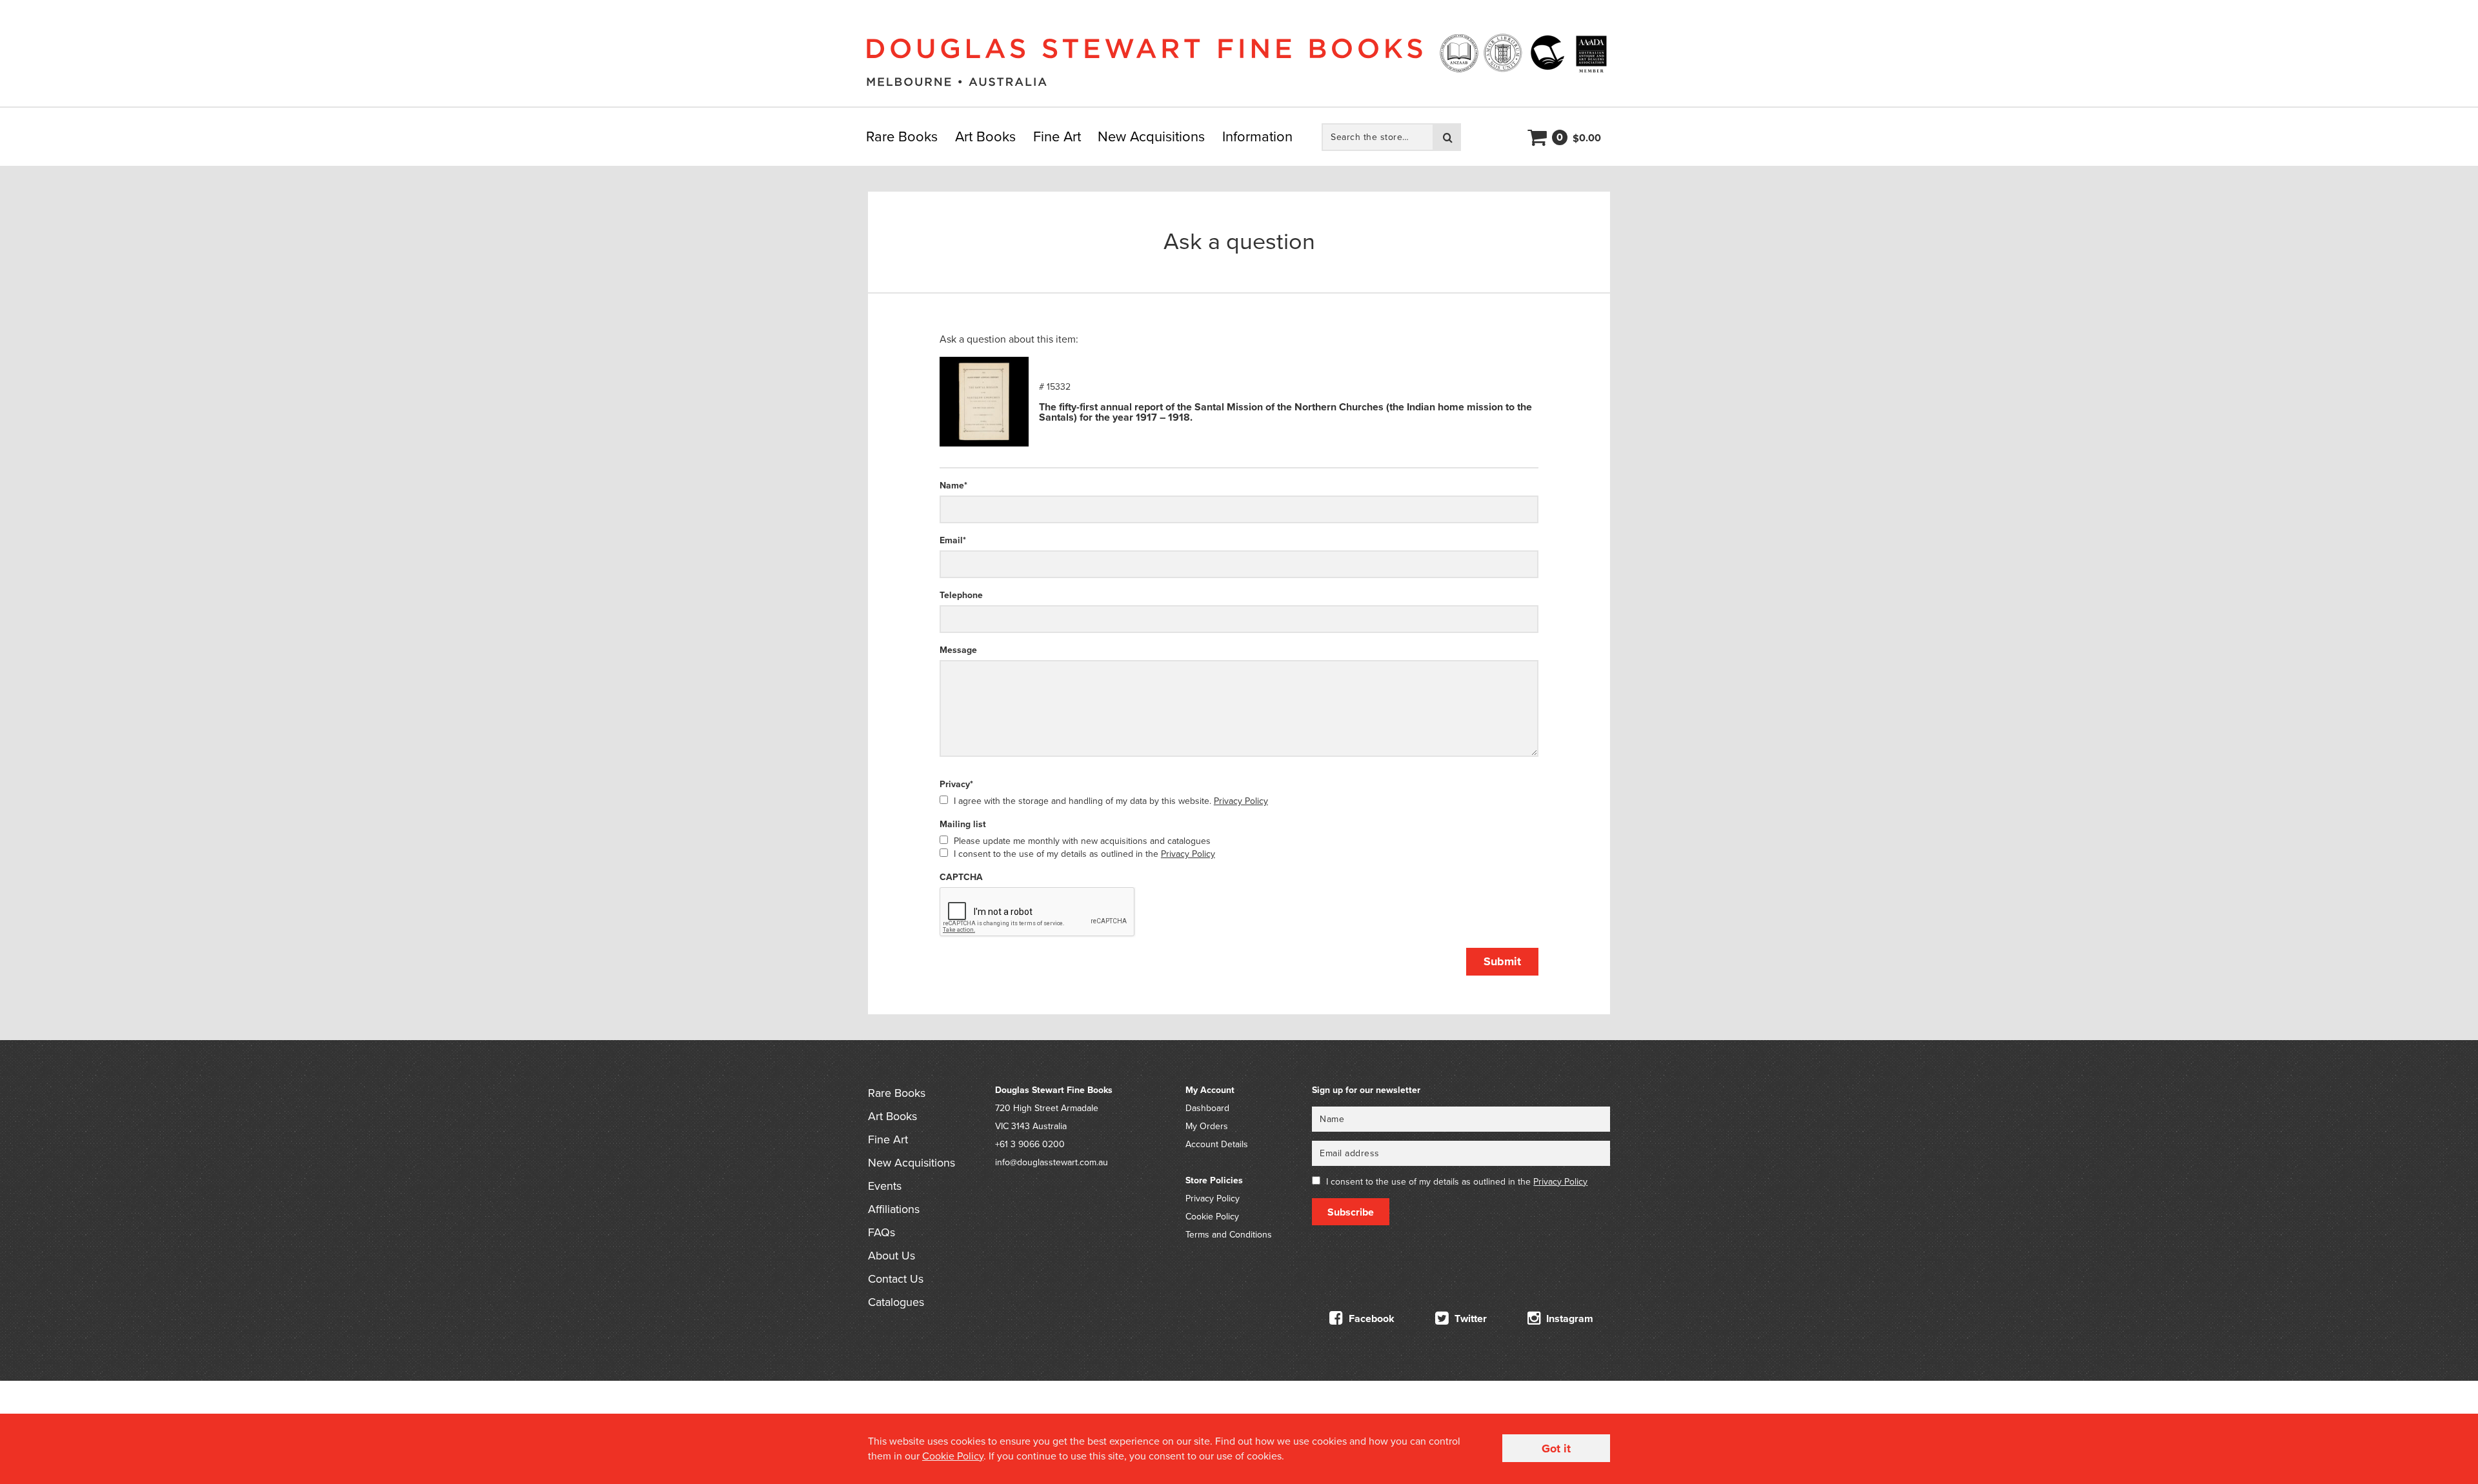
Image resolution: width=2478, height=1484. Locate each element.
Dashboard (1207, 1108)
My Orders (1207, 1126)
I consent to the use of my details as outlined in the (1084, 854)
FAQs (881, 1232)
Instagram (1568, 1319)
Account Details (1217, 1144)
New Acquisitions (1151, 137)
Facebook (1370, 1319)
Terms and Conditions (1229, 1235)
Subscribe (1351, 1212)
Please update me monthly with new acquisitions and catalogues (1082, 841)
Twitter (1469, 1319)
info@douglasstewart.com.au (1052, 1162)
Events (885, 1186)
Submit (1502, 961)
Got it (1556, 1449)
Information (1257, 137)
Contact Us (896, 1279)
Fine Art (1057, 137)
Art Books (985, 137)
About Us (891, 1256)
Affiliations (894, 1209)
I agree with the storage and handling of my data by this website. (1111, 801)
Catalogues (896, 1302)
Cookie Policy (1212, 1217)
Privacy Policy (1241, 801)
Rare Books (902, 137)
